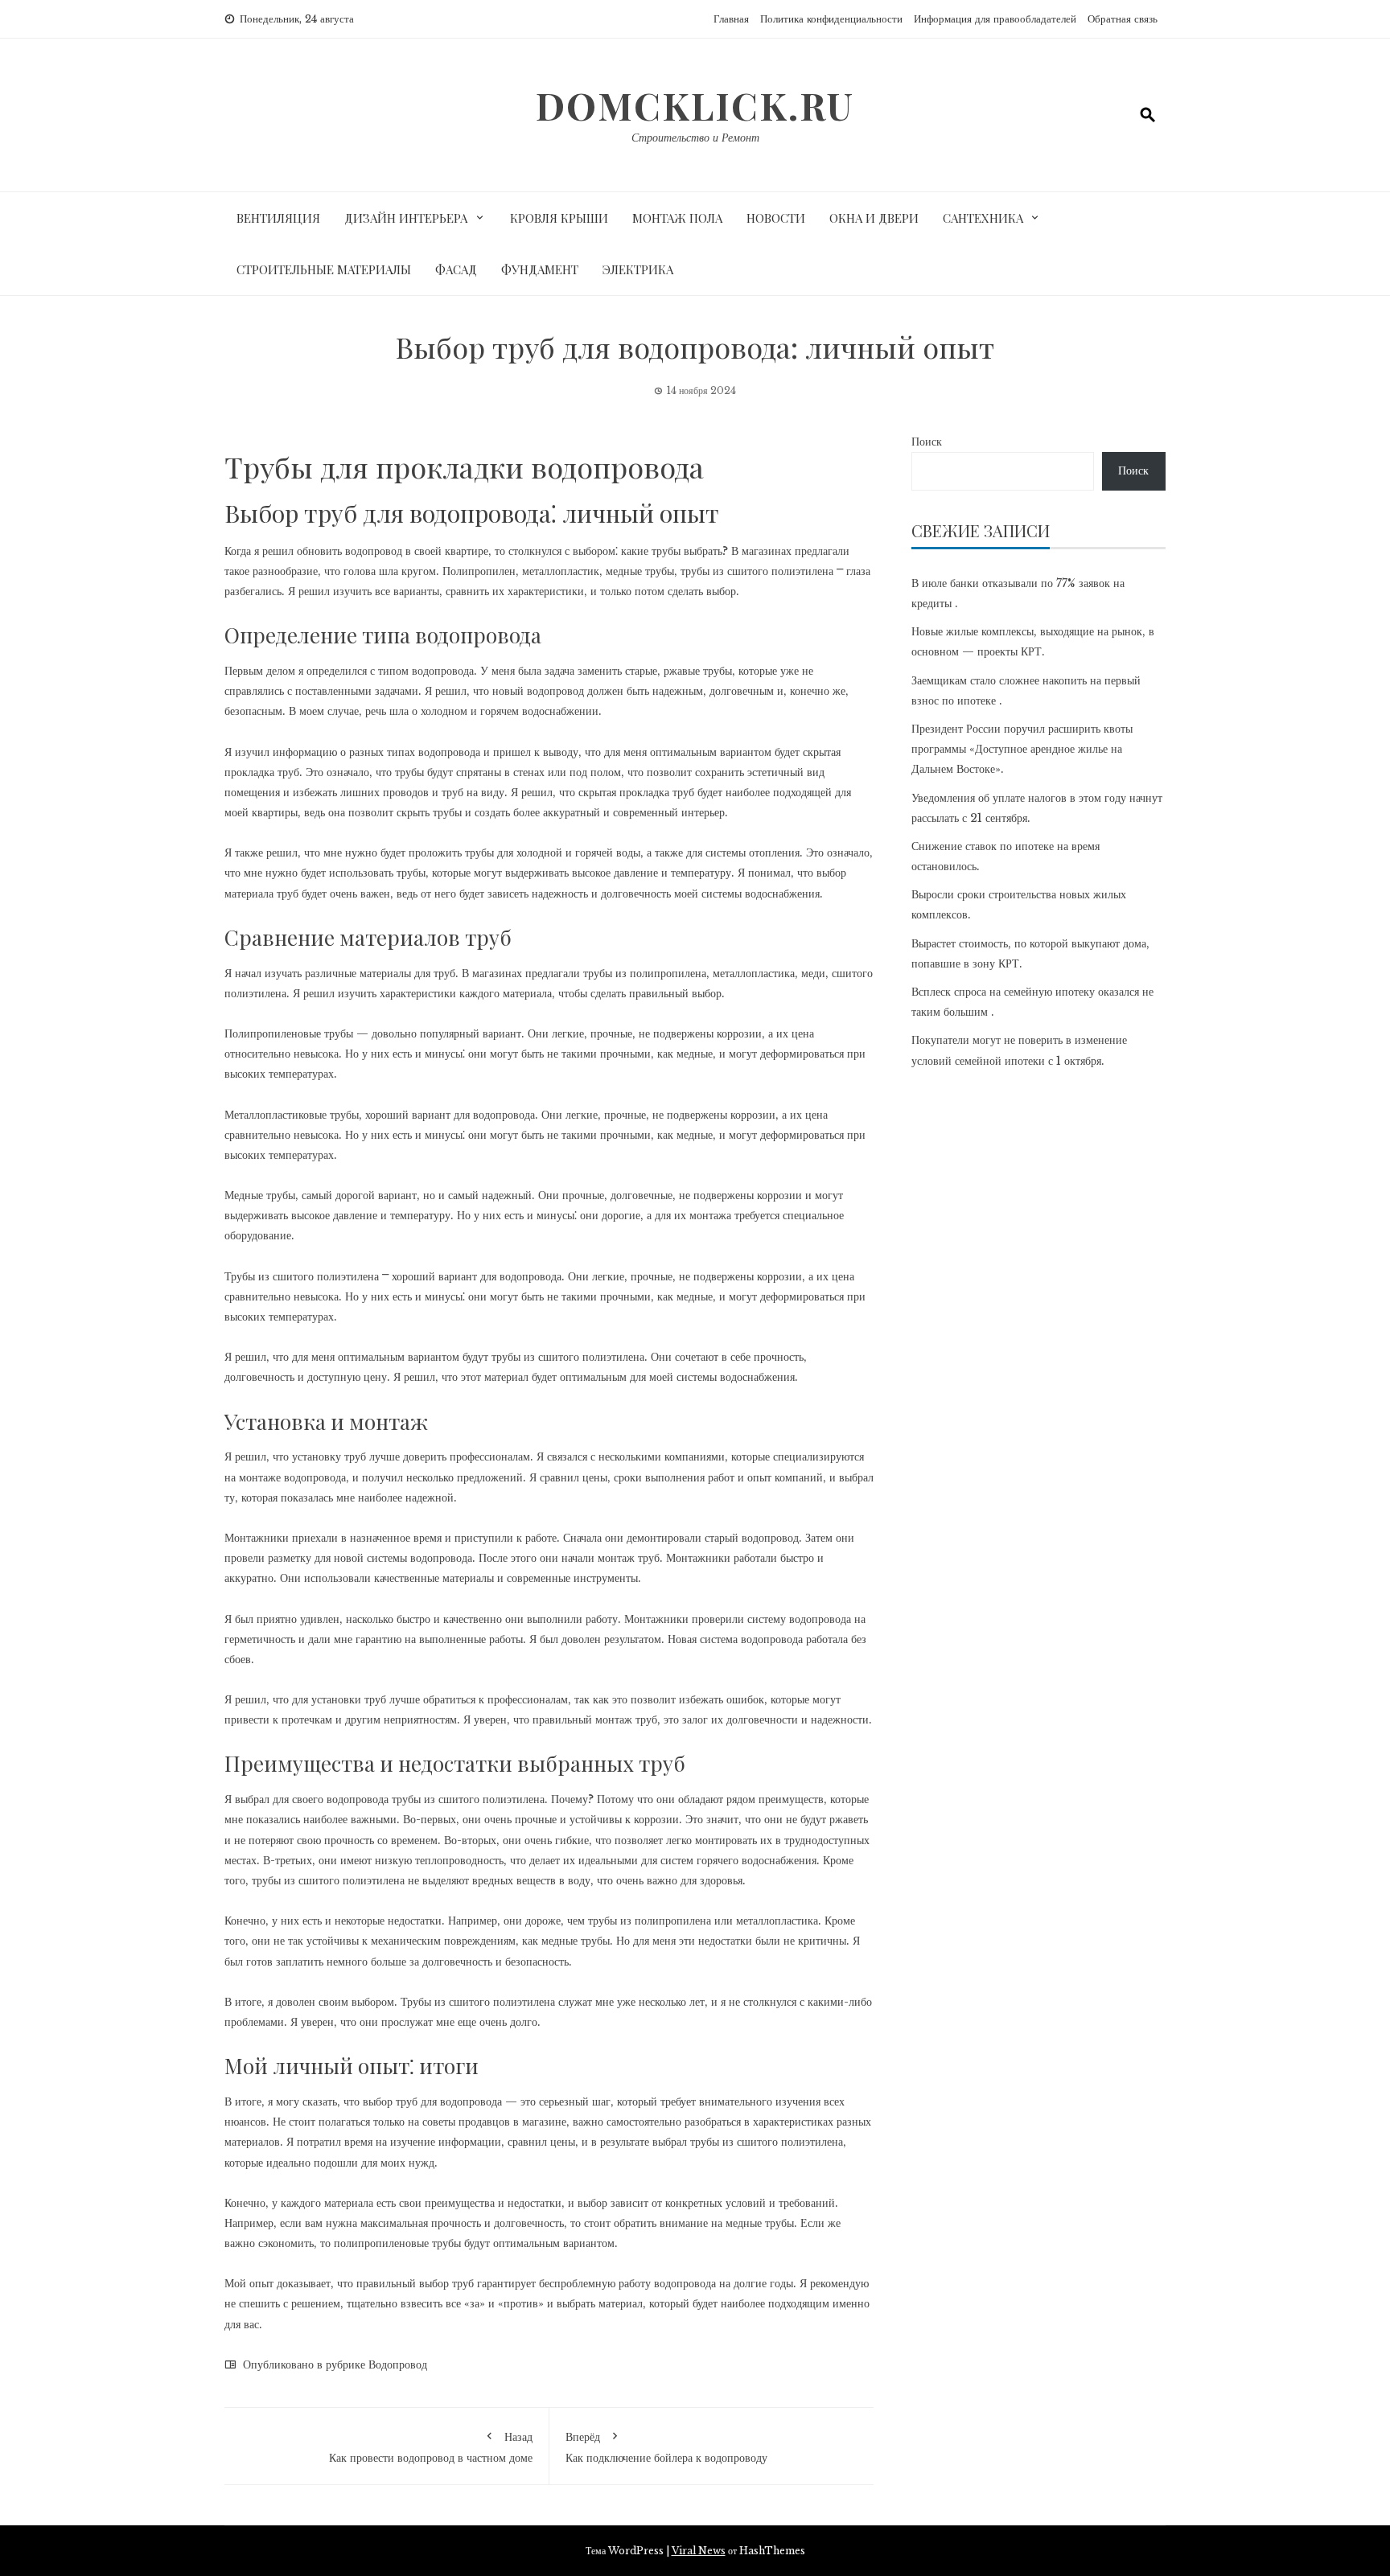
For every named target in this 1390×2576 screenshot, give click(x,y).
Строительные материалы (324, 269)
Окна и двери (874, 218)
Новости (776, 218)
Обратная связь (1123, 19)
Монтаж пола (677, 218)
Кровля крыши (559, 218)
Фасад (456, 269)
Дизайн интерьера (406, 218)
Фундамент (540, 269)
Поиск (927, 442)
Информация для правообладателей (995, 19)
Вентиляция (278, 218)
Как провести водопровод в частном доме (431, 2447)
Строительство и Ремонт (695, 138)
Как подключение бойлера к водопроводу (666, 2447)
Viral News (699, 2551)
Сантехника (983, 218)
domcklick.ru (695, 105)
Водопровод (398, 2364)
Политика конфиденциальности (831, 19)
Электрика (638, 269)
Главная (731, 19)
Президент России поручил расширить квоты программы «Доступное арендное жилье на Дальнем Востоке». (1022, 749)
